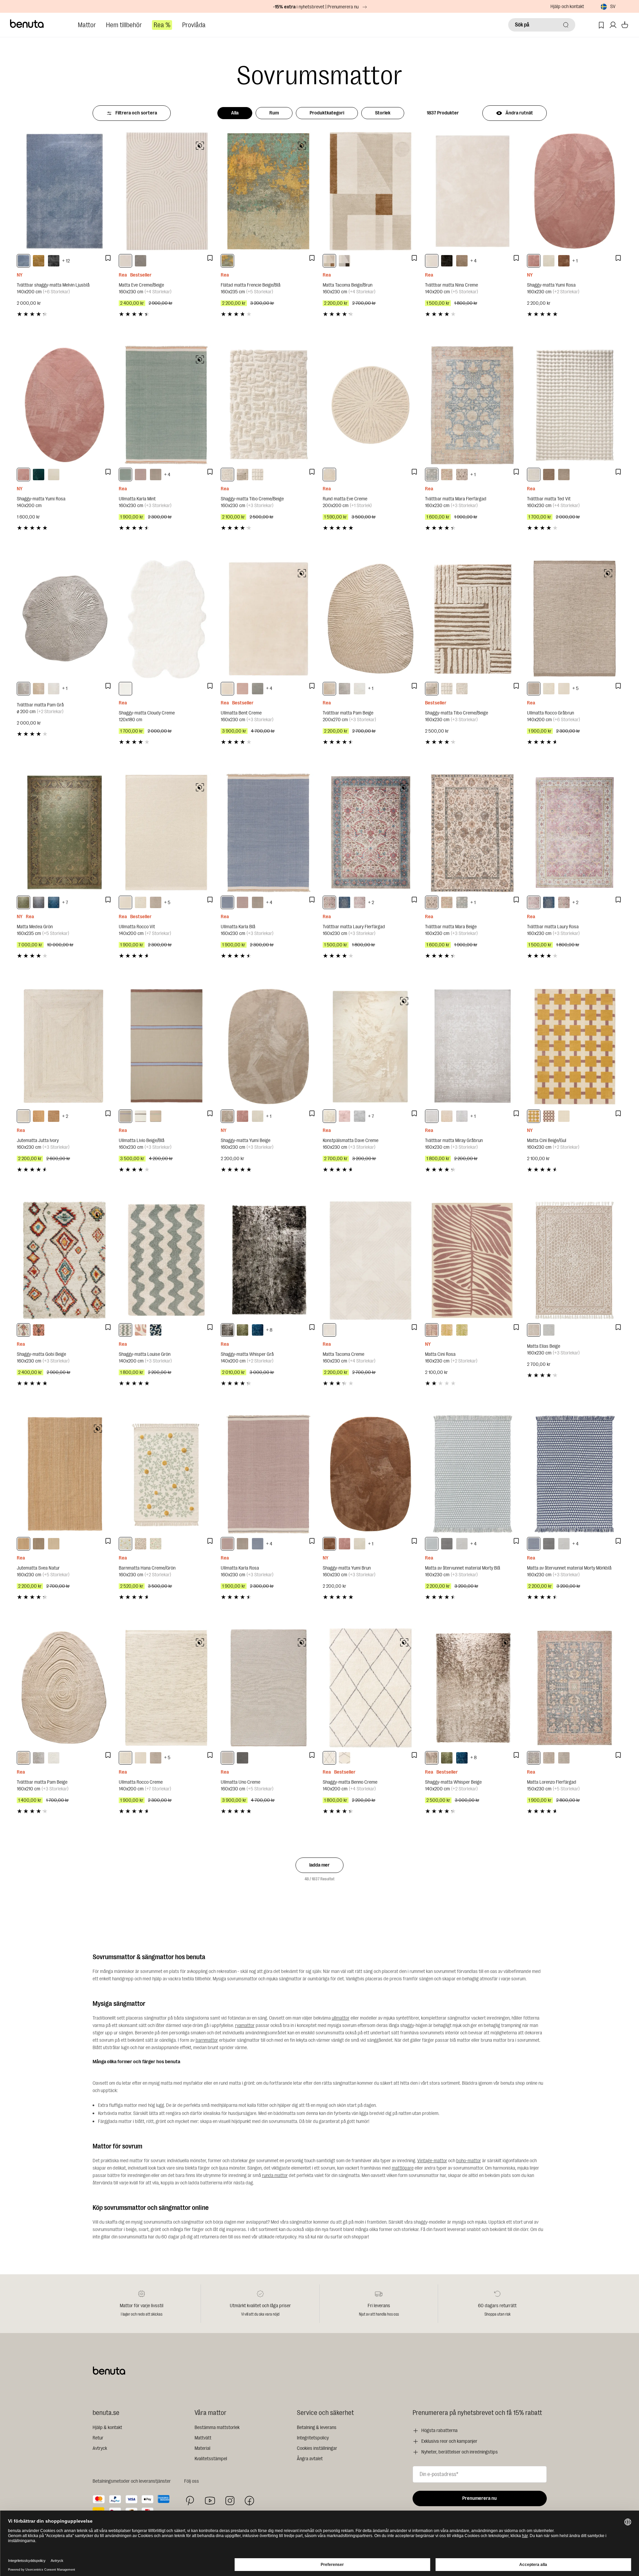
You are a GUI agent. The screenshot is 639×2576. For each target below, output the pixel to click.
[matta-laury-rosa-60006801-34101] (360, 902)
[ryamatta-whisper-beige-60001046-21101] (432, 1758)
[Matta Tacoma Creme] (370, 1260)
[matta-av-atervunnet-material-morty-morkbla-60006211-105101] (534, 1544)
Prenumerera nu (480, 2498)
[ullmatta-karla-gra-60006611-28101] (156, 475)
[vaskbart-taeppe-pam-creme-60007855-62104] (54, 689)
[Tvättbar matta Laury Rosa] (575, 833)
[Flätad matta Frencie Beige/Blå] (268, 191)
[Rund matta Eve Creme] (370, 405)
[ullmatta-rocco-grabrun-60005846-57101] (534, 689)
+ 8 (269, 1330)
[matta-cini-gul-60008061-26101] (447, 1330)
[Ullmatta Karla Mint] (166, 405)
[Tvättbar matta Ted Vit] (575, 405)
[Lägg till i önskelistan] (108, 258)
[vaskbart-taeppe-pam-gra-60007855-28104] (23, 689)
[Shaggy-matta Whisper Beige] (473, 1688)
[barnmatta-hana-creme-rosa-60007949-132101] (156, 1544)
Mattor (87, 25)
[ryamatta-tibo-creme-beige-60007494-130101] (227, 475)
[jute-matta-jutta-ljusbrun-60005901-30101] (39, 1116)
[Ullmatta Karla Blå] (268, 833)
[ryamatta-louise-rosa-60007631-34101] (141, 1330)
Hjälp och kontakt (567, 7)
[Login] (613, 25)
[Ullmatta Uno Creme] (268, 1688)
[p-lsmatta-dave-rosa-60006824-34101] (344, 1116)
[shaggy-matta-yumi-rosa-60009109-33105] (534, 261)
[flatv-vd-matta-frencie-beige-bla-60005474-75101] (227, 261)
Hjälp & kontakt (107, 2428)
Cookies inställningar (317, 2448)
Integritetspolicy (313, 2438)
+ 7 (65, 903)
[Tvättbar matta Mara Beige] (473, 833)
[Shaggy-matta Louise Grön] (166, 1260)
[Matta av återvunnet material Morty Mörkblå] (575, 1474)
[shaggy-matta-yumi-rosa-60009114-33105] (23, 475)
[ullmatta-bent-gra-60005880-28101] (258, 689)
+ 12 (66, 261)
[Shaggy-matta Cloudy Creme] (166, 619)
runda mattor (275, 2175)
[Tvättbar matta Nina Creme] (473, 191)
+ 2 (371, 903)
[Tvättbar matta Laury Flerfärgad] (370, 833)
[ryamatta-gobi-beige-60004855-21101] (23, 1330)
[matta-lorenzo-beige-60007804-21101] (549, 1758)
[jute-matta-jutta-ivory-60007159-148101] (23, 1116)
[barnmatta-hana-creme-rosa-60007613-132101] (141, 1544)
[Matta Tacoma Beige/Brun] (370, 191)
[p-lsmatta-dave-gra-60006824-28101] (360, 1116)
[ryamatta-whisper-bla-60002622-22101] (258, 1330)
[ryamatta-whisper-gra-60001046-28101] (227, 1330)
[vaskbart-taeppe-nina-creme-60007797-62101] (432, 261)
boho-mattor (469, 2161)
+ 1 (575, 261)
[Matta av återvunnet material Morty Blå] (473, 1474)
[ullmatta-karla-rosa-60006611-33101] (141, 475)
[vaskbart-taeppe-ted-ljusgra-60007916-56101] (564, 475)
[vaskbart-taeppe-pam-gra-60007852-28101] (344, 689)
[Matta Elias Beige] (575, 1260)
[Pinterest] (190, 2501)
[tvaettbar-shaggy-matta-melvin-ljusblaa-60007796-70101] (23, 261)
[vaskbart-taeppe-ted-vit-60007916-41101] (534, 475)
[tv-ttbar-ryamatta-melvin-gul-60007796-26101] (39, 261)
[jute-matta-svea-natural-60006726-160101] (23, 1544)
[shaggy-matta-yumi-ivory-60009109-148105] (549, 261)
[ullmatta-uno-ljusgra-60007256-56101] (243, 1758)
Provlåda (194, 25)
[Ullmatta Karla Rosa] (268, 1474)
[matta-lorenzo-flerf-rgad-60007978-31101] (534, 1758)
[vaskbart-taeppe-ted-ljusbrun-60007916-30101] (549, 475)
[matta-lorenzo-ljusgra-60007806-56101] (564, 1758)
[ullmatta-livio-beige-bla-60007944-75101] (125, 1116)
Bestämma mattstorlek (217, 2428)
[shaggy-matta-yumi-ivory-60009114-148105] (54, 475)
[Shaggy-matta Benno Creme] (370, 1688)
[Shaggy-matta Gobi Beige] (64, 1260)
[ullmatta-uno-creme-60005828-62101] (227, 1758)
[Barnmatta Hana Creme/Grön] (166, 1474)
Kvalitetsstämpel (211, 2459)
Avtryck (100, 2448)
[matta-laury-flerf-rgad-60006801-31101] (329, 902)
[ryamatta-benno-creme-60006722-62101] (329, 1758)
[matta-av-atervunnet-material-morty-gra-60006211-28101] (462, 1544)
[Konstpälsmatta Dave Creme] (370, 1047)
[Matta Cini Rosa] (473, 1260)
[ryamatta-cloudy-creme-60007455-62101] (125, 689)
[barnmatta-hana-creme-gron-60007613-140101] (125, 1544)
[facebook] (249, 2501)
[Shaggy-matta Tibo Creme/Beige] (268, 405)
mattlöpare (403, 2168)
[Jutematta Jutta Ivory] (64, 1047)
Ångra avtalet (310, 2459)
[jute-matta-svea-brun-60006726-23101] (39, 1544)
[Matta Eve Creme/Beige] (166, 191)
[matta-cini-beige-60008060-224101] (564, 1116)
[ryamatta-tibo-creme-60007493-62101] (258, 475)
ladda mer (319, 1865)
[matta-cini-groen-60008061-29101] (462, 1330)
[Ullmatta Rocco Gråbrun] (575, 619)
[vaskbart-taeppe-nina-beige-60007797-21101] (462, 261)
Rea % (162, 25)
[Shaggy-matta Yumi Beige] (268, 1047)
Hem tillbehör (124, 25)
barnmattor (207, 2040)
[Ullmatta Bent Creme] (268, 619)
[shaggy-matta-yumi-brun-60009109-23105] (564, 261)
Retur (98, 2438)
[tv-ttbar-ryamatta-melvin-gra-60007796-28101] (54, 261)
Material (202, 2448)
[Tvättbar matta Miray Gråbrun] (473, 1047)
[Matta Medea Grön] (64, 833)
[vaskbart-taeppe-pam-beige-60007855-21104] (39, 689)
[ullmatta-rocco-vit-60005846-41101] (564, 689)
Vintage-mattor (432, 2161)
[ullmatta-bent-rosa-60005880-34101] (243, 689)
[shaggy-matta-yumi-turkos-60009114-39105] (39, 475)
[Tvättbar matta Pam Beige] (370, 619)
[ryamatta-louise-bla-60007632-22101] (156, 1330)
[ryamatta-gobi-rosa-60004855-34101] (39, 1330)
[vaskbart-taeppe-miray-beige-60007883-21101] (447, 1116)
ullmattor (341, 2018)
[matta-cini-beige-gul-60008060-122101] (534, 1116)
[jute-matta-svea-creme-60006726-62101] (54, 1544)
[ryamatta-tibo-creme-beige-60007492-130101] (243, 475)
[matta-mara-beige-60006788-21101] (462, 475)
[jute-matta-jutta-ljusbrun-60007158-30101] (54, 1116)
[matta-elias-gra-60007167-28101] (549, 1330)
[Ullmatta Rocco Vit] (166, 833)
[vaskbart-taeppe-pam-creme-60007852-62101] (360, 689)
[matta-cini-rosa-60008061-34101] (432, 1330)
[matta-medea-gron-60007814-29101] (23, 902)
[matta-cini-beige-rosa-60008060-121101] (549, 1116)
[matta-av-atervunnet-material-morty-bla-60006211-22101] (432, 1544)
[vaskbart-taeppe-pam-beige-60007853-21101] (23, 1758)
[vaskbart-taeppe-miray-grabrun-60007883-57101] (432, 1116)
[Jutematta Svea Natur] (64, 1474)
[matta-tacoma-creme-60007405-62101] (329, 1330)
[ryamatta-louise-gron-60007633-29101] (125, 1330)
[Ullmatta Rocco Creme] (166, 1688)
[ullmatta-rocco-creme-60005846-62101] (549, 689)
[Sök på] (566, 25)
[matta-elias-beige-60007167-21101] (534, 1330)
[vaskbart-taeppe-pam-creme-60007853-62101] (54, 1758)
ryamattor (245, 2025)
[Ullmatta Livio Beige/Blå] (166, 1047)
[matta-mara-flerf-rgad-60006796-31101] (432, 475)
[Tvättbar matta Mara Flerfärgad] (473, 405)
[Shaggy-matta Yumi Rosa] (575, 191)
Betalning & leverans (317, 2428)
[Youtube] (210, 2501)
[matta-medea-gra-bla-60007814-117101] (39, 902)
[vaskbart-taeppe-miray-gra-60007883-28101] (462, 1116)
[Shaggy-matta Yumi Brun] (370, 1474)
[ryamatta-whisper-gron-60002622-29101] (243, 1330)
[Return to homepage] (27, 24)
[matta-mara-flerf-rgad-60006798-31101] (447, 475)
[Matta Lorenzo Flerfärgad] (575, 1688)
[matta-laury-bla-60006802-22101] (344, 902)
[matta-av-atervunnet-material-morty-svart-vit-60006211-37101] (447, 1544)
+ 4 (473, 261)
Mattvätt (203, 2438)
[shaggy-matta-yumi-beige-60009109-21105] (227, 1116)
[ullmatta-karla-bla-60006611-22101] (227, 902)
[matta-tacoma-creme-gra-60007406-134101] (344, 261)
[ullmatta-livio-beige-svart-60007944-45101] (156, 1116)
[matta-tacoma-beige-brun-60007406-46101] (329, 261)
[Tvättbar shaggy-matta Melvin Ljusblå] (64, 191)
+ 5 (575, 688)
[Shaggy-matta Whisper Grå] (268, 1260)
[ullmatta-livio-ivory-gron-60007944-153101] (141, 1116)
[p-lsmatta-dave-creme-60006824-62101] (329, 1116)
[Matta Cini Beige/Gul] (575, 1047)
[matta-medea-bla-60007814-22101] (54, 902)
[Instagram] (230, 2500)
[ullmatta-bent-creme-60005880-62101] (227, 689)
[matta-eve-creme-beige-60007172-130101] (125, 261)
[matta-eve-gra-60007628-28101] (141, 261)
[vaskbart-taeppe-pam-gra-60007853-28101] (39, 1758)
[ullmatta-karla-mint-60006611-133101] (125, 475)
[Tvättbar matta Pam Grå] (64, 619)
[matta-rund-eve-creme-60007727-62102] (329, 475)
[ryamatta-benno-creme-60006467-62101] (344, 1758)
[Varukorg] (625, 25)
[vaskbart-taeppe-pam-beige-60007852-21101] (329, 689)
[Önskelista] (601, 25)
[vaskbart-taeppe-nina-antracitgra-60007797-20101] (447, 261)
